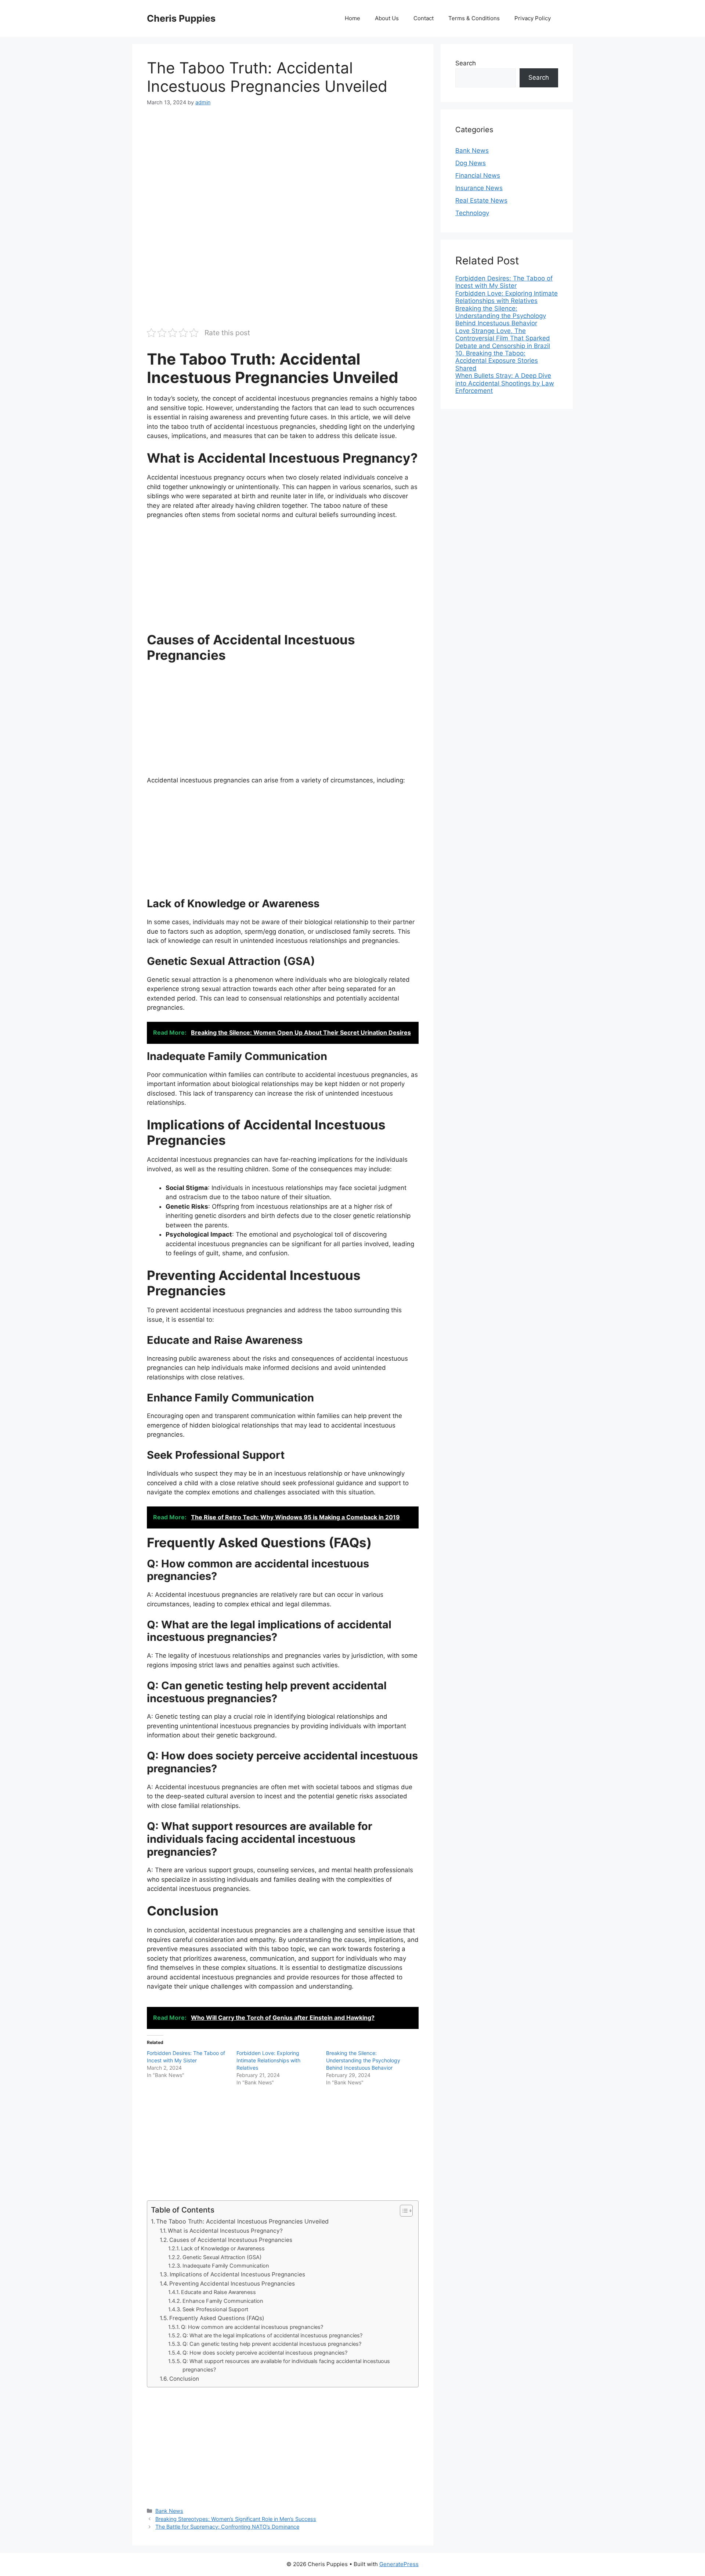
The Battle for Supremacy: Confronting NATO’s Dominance (227, 2527)
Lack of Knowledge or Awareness (223, 2248)
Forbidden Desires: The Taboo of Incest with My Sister (504, 282)
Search (466, 63)
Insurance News (479, 188)
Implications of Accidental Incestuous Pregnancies (237, 2274)
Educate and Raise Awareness (218, 2292)
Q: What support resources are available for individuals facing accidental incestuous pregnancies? (286, 2365)
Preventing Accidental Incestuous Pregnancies (232, 2284)
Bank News (169, 2511)
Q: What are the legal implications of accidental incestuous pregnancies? (272, 2336)
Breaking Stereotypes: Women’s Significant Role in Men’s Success (236, 2519)
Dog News (471, 163)
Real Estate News (481, 200)
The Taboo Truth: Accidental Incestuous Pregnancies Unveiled (242, 2221)
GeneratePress (399, 2564)
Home (352, 18)
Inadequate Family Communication (226, 2266)
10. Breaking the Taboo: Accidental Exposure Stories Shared (497, 361)
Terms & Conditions (474, 18)
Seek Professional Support (215, 2309)
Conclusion (184, 2379)
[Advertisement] (283, 170)
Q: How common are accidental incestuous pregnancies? (252, 2327)
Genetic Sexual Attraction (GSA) (222, 2257)
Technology (472, 213)
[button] (403, 2211)
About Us (387, 18)
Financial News (478, 176)
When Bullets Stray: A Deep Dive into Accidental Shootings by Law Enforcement (505, 383)
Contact (424, 18)
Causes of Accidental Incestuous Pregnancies (231, 2240)
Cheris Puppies (181, 18)
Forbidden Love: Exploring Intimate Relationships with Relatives (268, 2060)
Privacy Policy (533, 18)
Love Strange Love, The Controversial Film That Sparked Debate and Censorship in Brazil (503, 338)
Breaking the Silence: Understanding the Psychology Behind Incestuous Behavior (363, 2060)
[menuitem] (507, 282)
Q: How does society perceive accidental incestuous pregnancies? (265, 2353)
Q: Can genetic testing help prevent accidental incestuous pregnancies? (272, 2344)
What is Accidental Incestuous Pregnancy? (225, 2231)
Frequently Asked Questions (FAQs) (217, 2318)
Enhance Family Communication (223, 2301)
